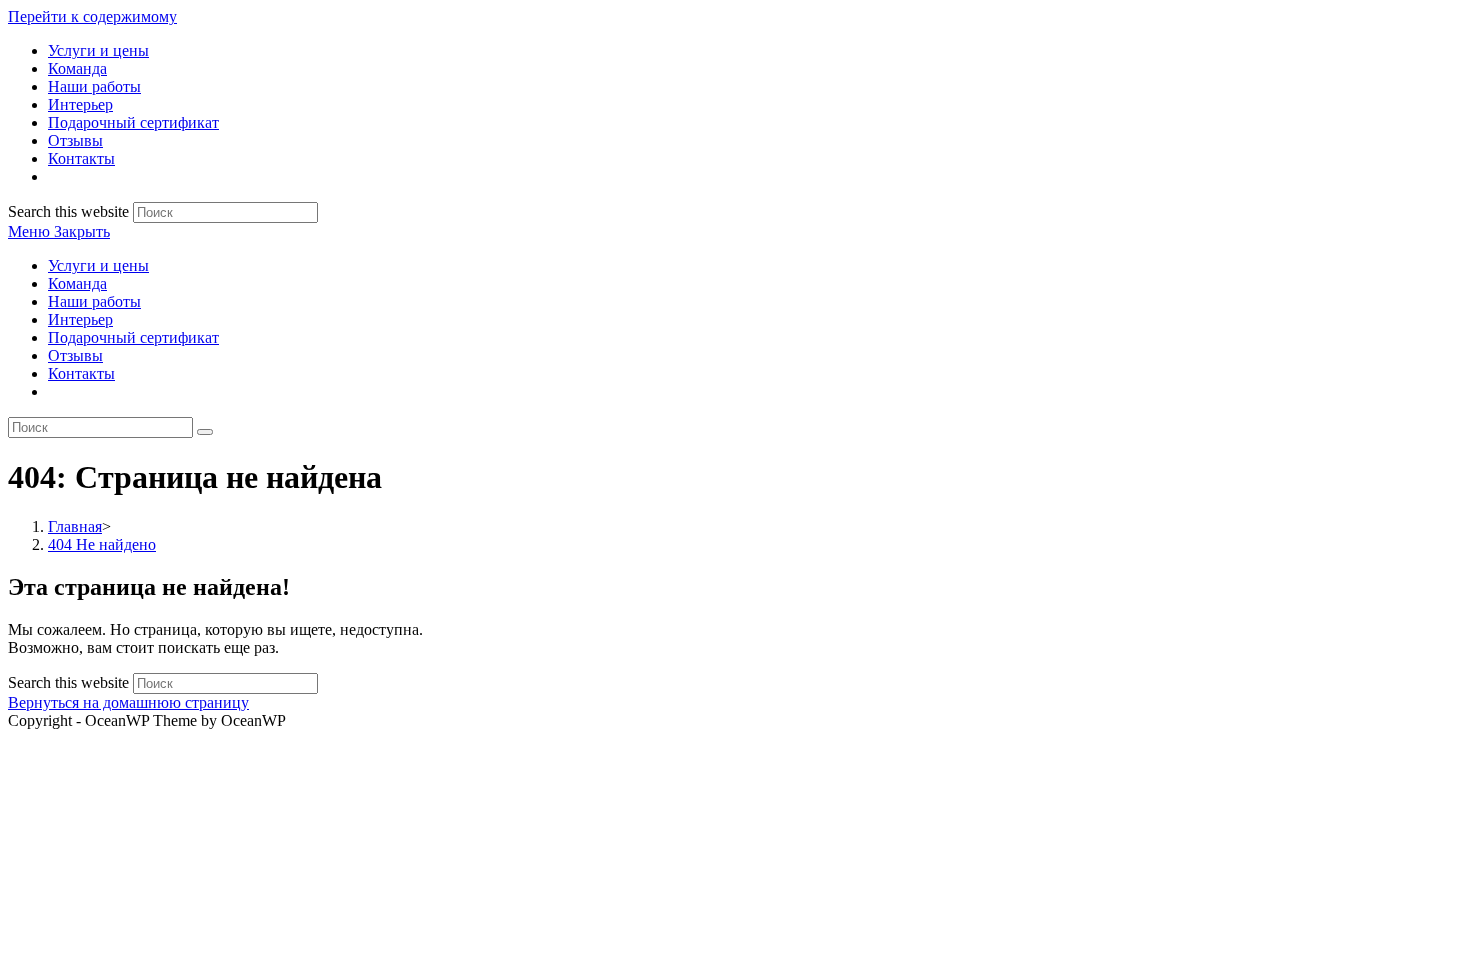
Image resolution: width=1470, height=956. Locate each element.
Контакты (81, 373)
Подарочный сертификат (133, 337)
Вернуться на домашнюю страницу (128, 702)
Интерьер (80, 319)
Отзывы (75, 355)
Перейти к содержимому (92, 16)
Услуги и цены (98, 265)
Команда (77, 283)
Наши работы (94, 301)
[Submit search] (205, 432)
